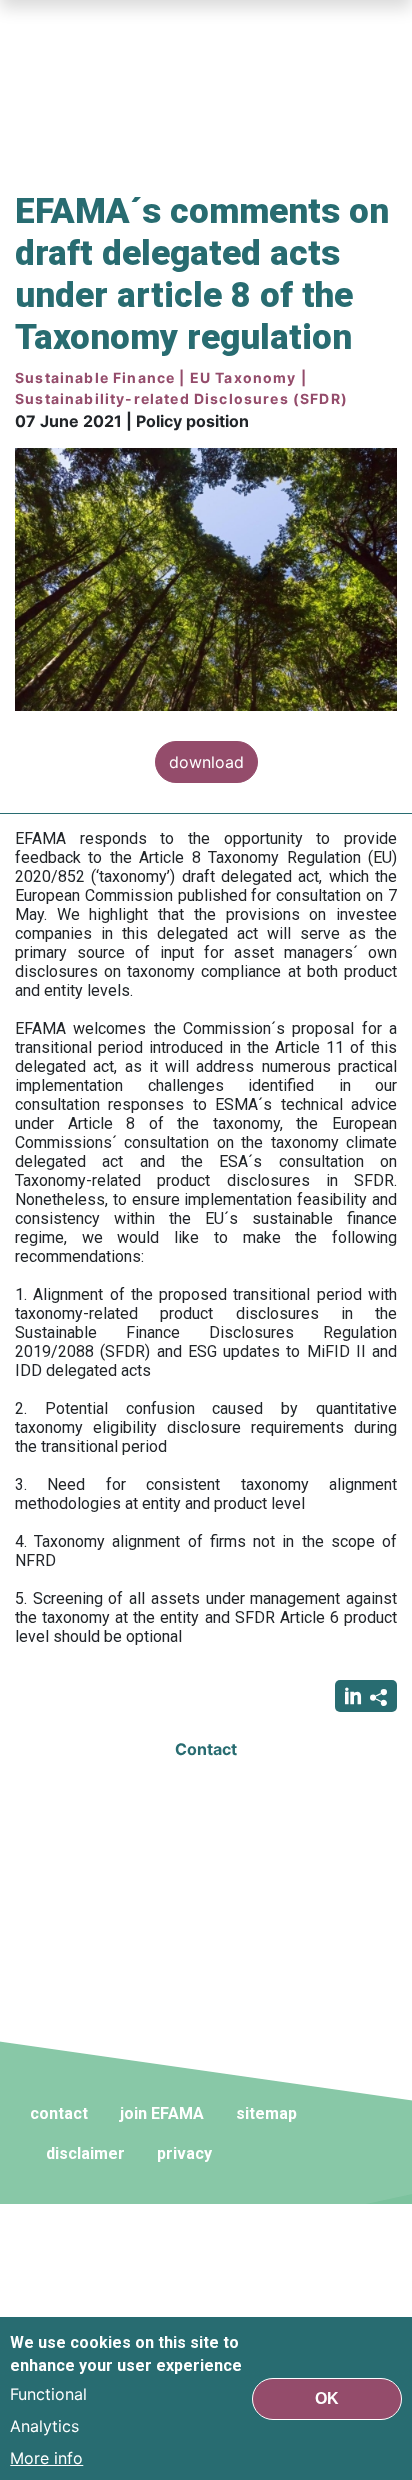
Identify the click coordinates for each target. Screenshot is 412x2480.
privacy (184, 2153)
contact (59, 2113)
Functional (48, 2394)
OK (327, 2398)
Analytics (44, 2426)
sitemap (266, 2113)
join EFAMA (162, 2113)
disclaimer (85, 2153)
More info (46, 2458)
